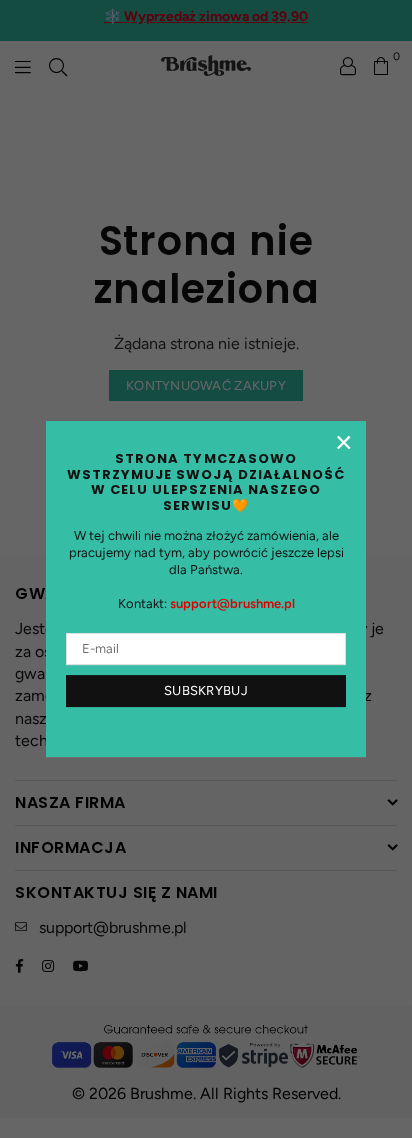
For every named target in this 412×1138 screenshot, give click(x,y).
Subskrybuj (206, 690)
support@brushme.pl (232, 603)
